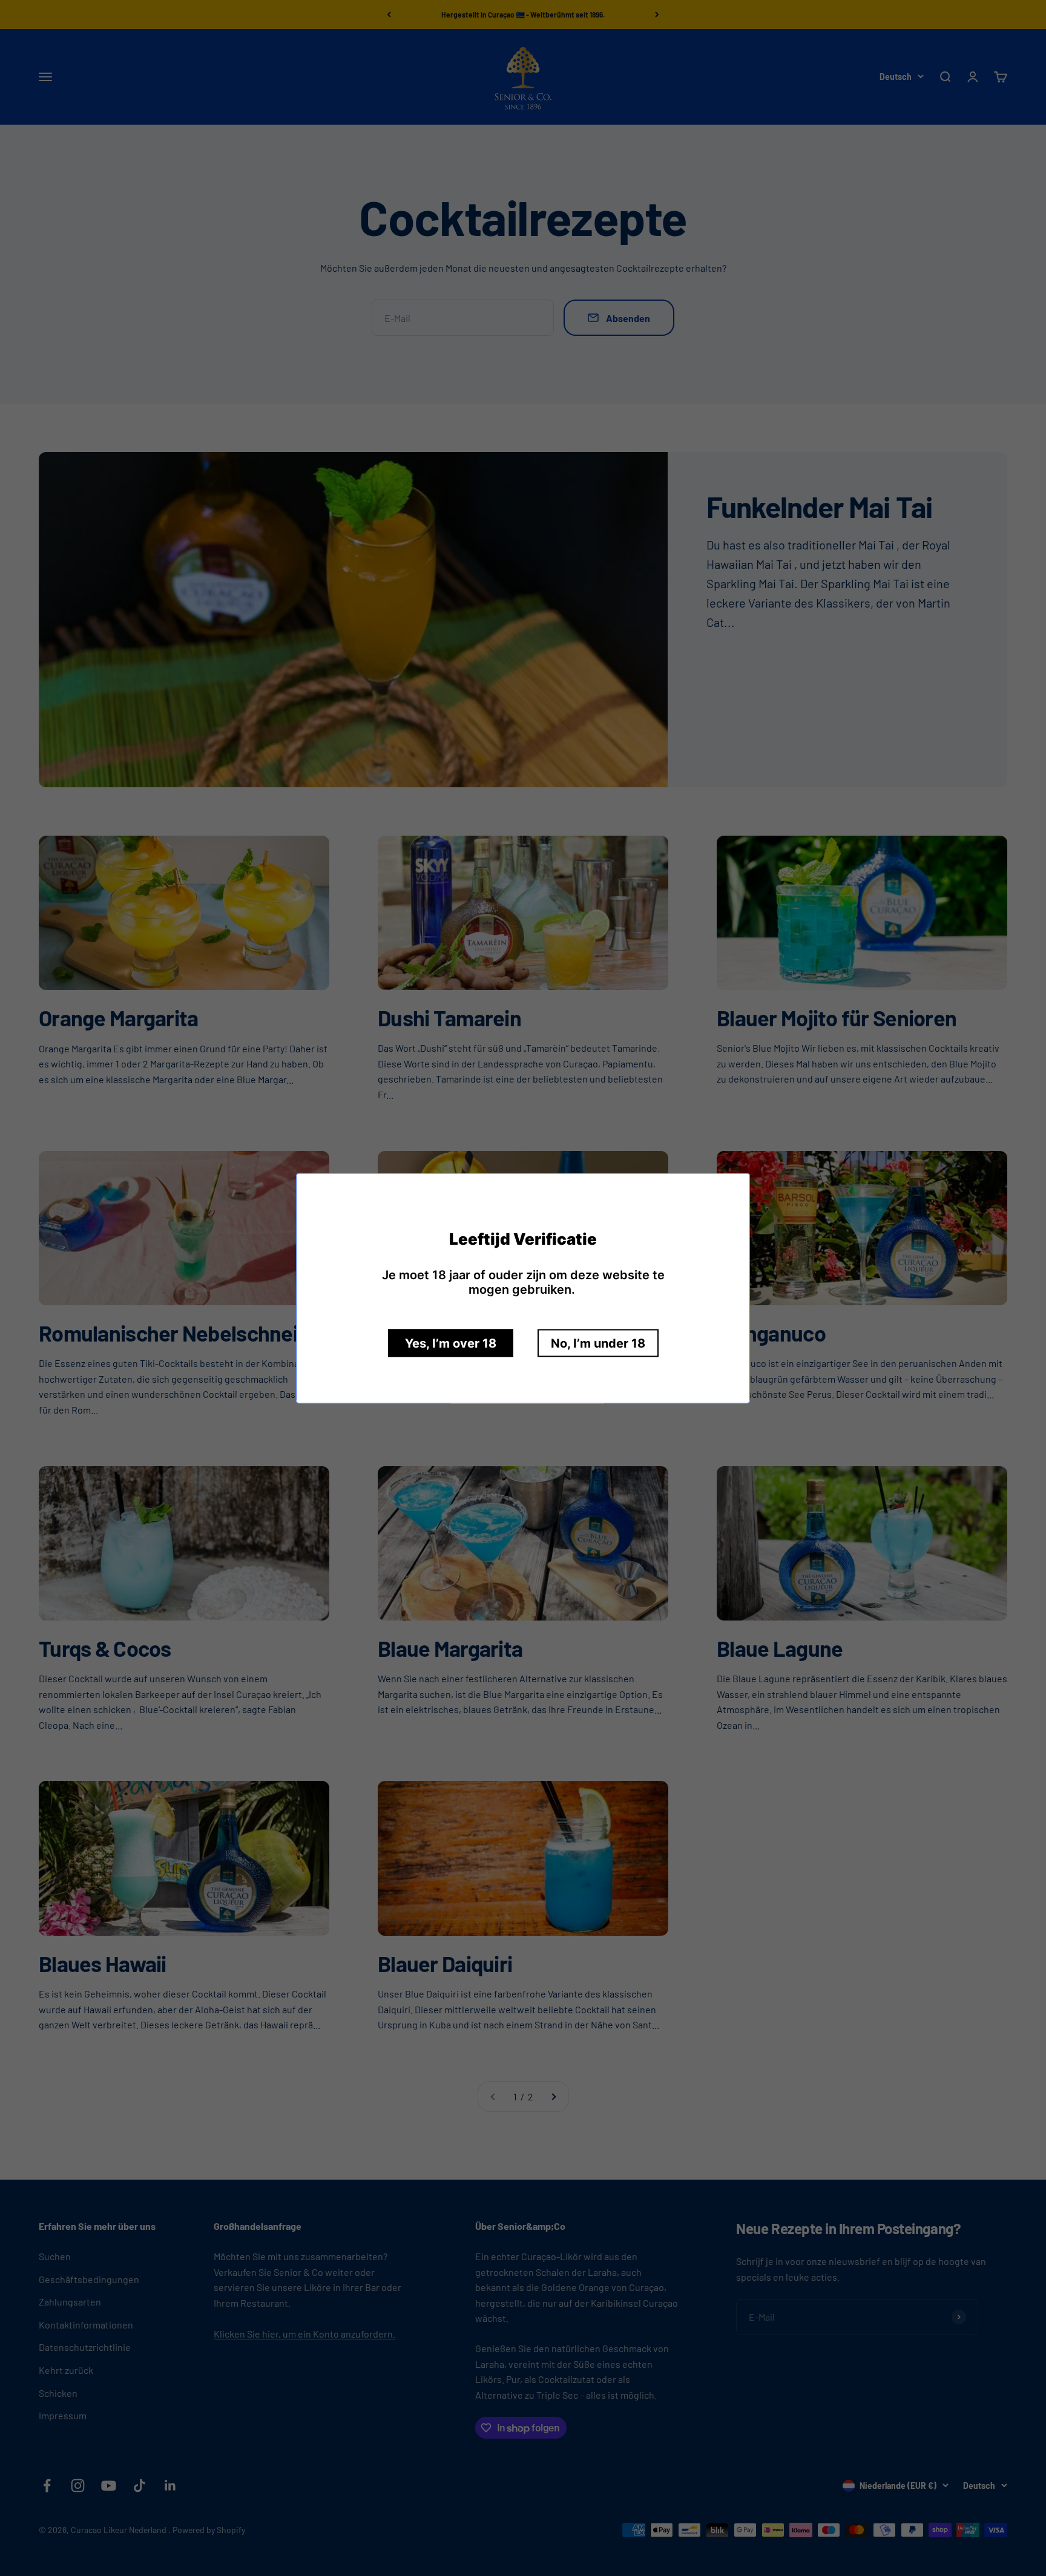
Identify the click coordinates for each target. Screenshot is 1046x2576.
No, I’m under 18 (598, 1343)
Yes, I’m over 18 (451, 1343)
